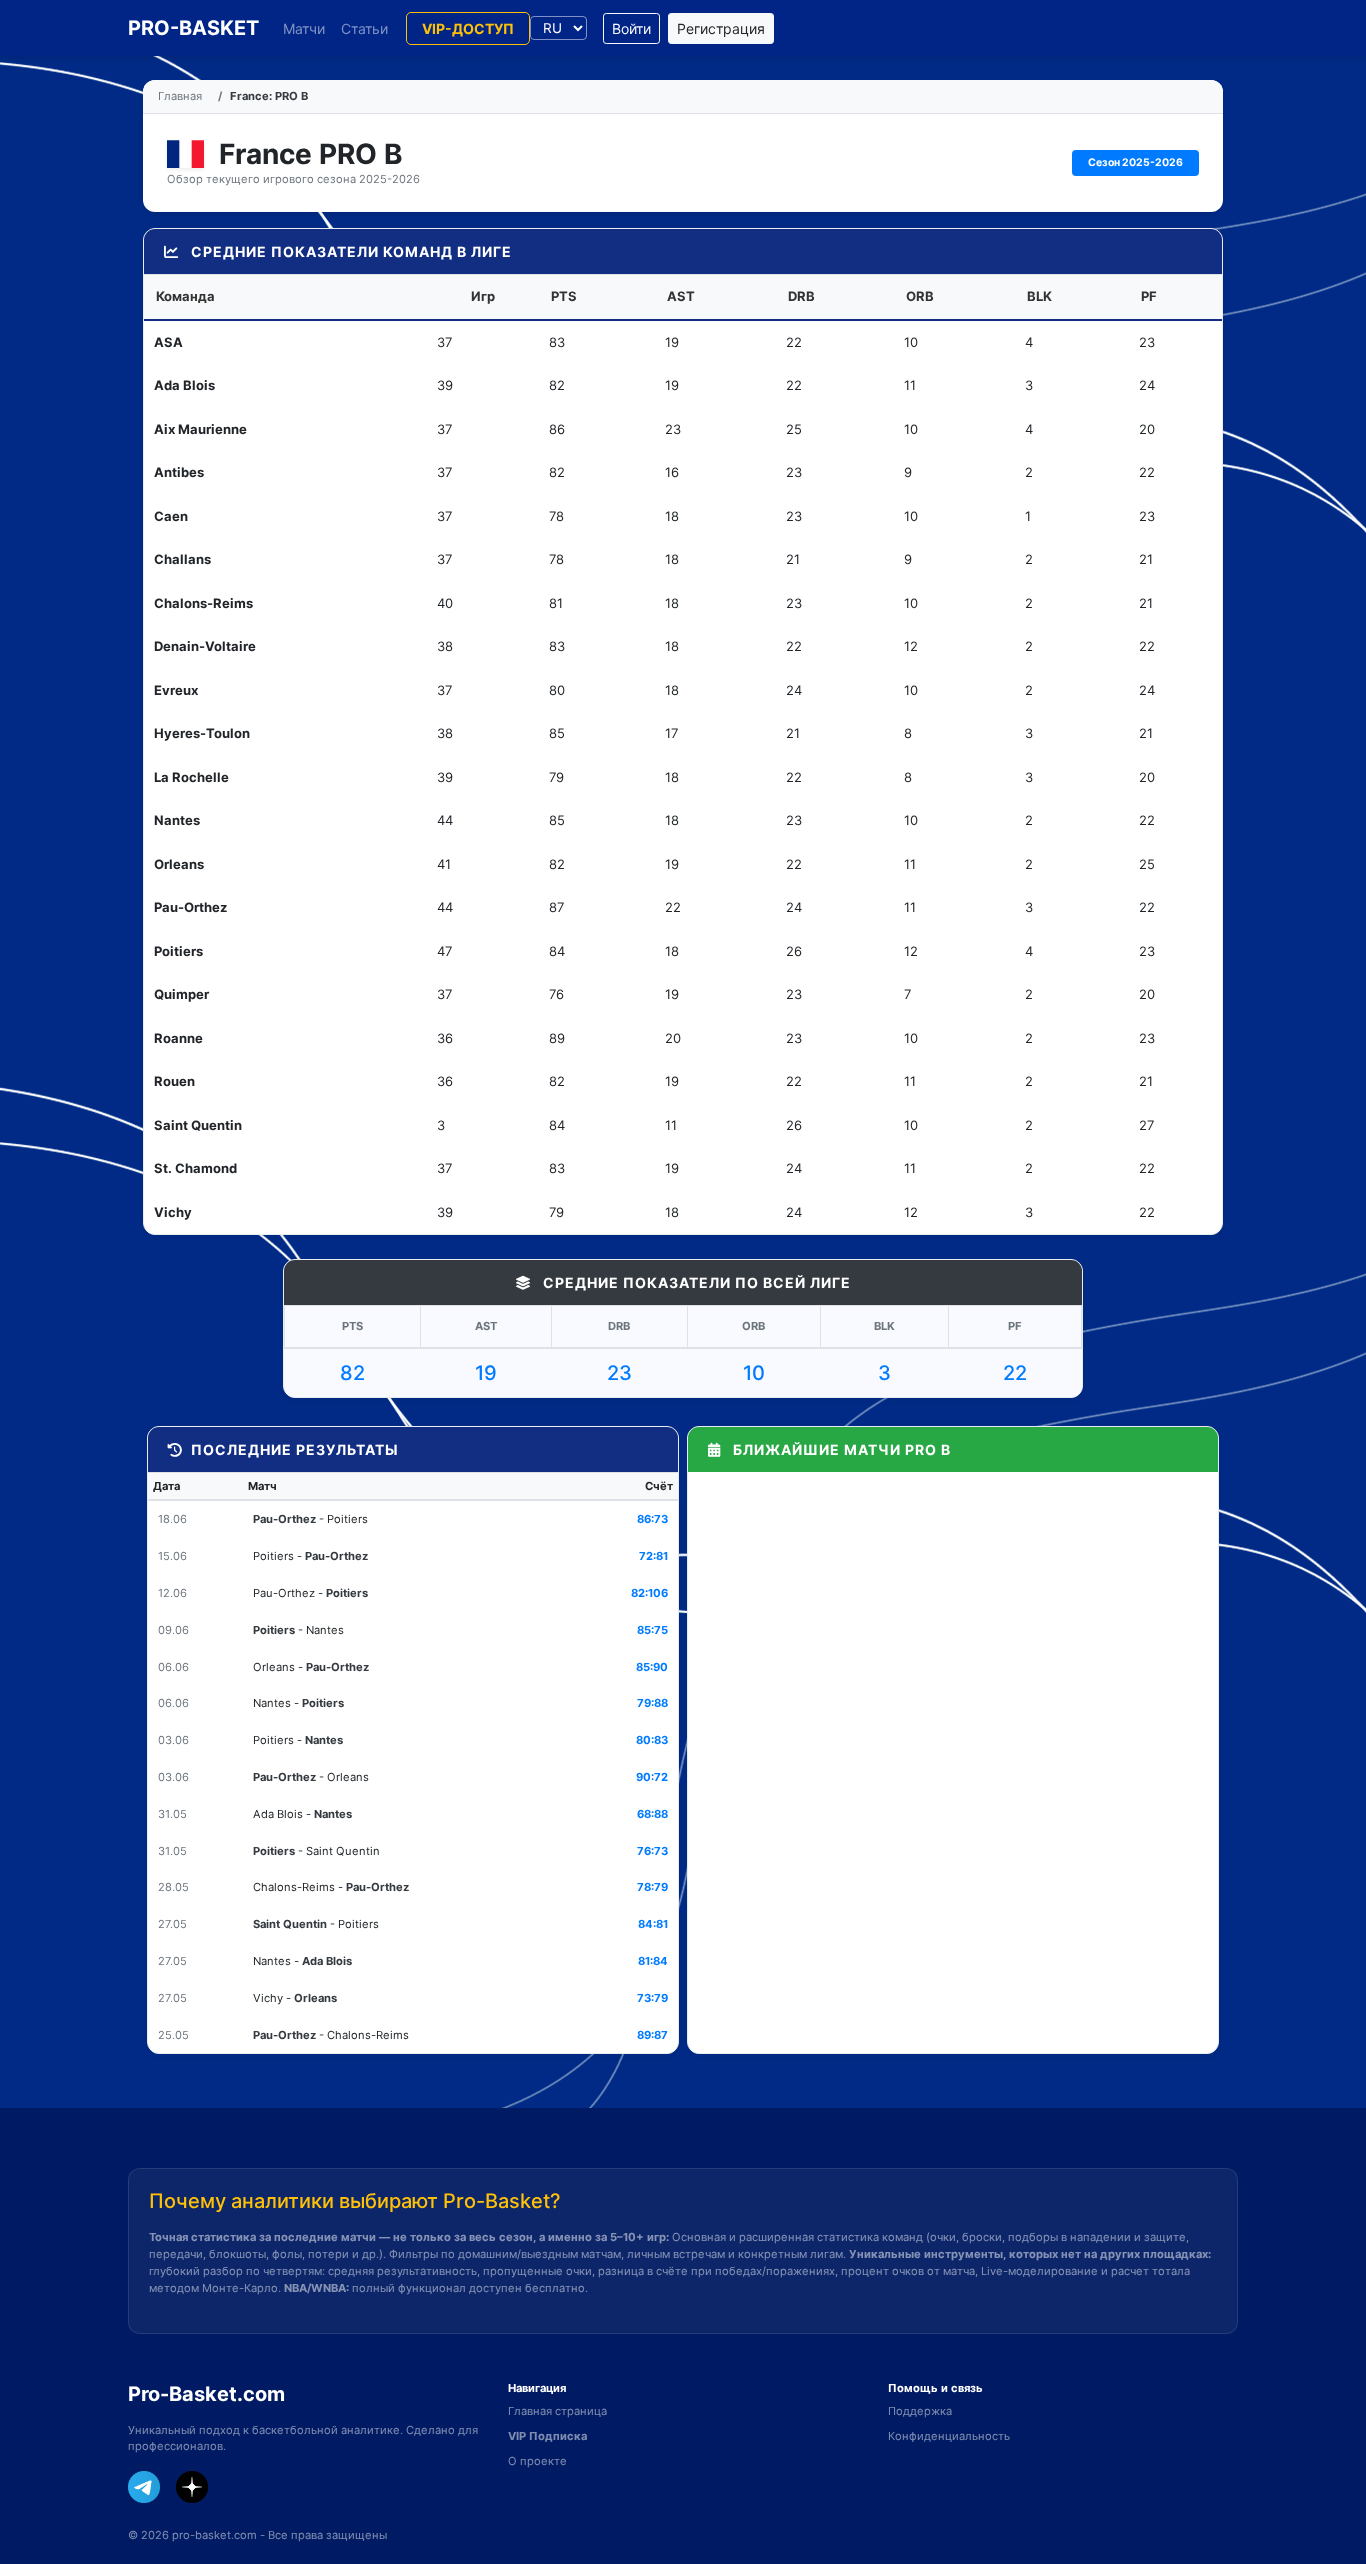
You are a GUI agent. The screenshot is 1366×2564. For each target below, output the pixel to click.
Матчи (304, 28)
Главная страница (557, 2411)
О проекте (537, 2461)
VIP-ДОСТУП (468, 28)
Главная (180, 96)
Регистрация (721, 28)
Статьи (364, 28)
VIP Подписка (547, 2436)
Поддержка (920, 2411)
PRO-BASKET (193, 28)
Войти (631, 28)
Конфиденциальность (949, 2436)
